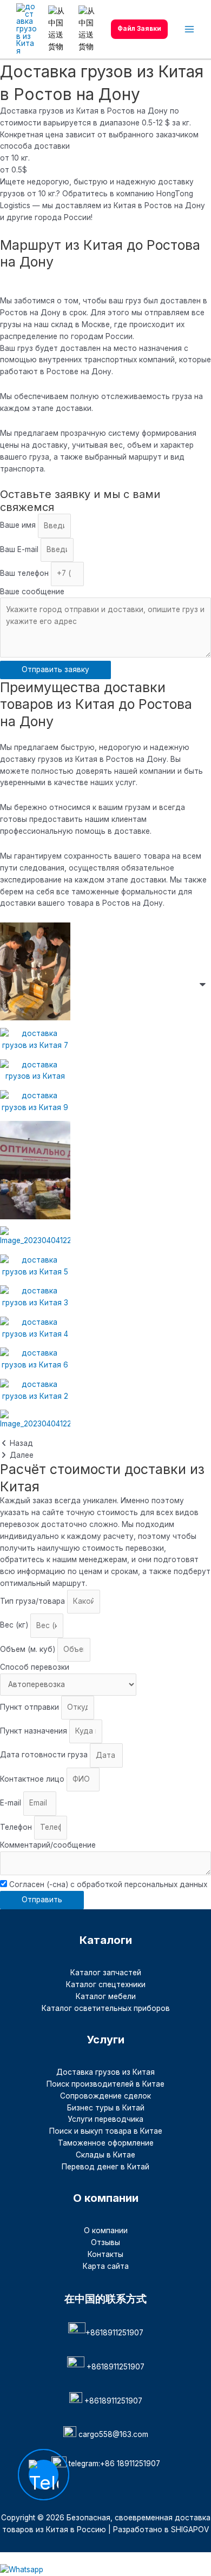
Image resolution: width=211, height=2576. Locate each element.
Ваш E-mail (20, 549)
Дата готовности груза (45, 1755)
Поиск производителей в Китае (105, 2084)
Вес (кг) (15, 1625)
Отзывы (105, 2242)
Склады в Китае (105, 2155)
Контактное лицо (33, 1779)
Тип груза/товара (34, 1601)
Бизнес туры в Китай (106, 2108)
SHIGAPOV (190, 2529)
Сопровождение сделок (105, 2096)
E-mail (12, 1803)
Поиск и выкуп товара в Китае (106, 2131)
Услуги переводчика (105, 2119)
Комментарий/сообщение (48, 1845)
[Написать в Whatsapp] (105, 2570)
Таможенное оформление (106, 2143)
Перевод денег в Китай (105, 2167)
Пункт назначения (35, 1731)
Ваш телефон (25, 573)
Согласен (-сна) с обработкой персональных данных (108, 1884)
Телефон (17, 1827)
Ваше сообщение (32, 592)
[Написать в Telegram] (8, 2558)
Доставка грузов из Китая (105, 2072)
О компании (106, 2230)
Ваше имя (19, 526)
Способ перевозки (35, 1667)
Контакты (105, 2254)
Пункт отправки (31, 1707)
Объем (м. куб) (29, 1649)
